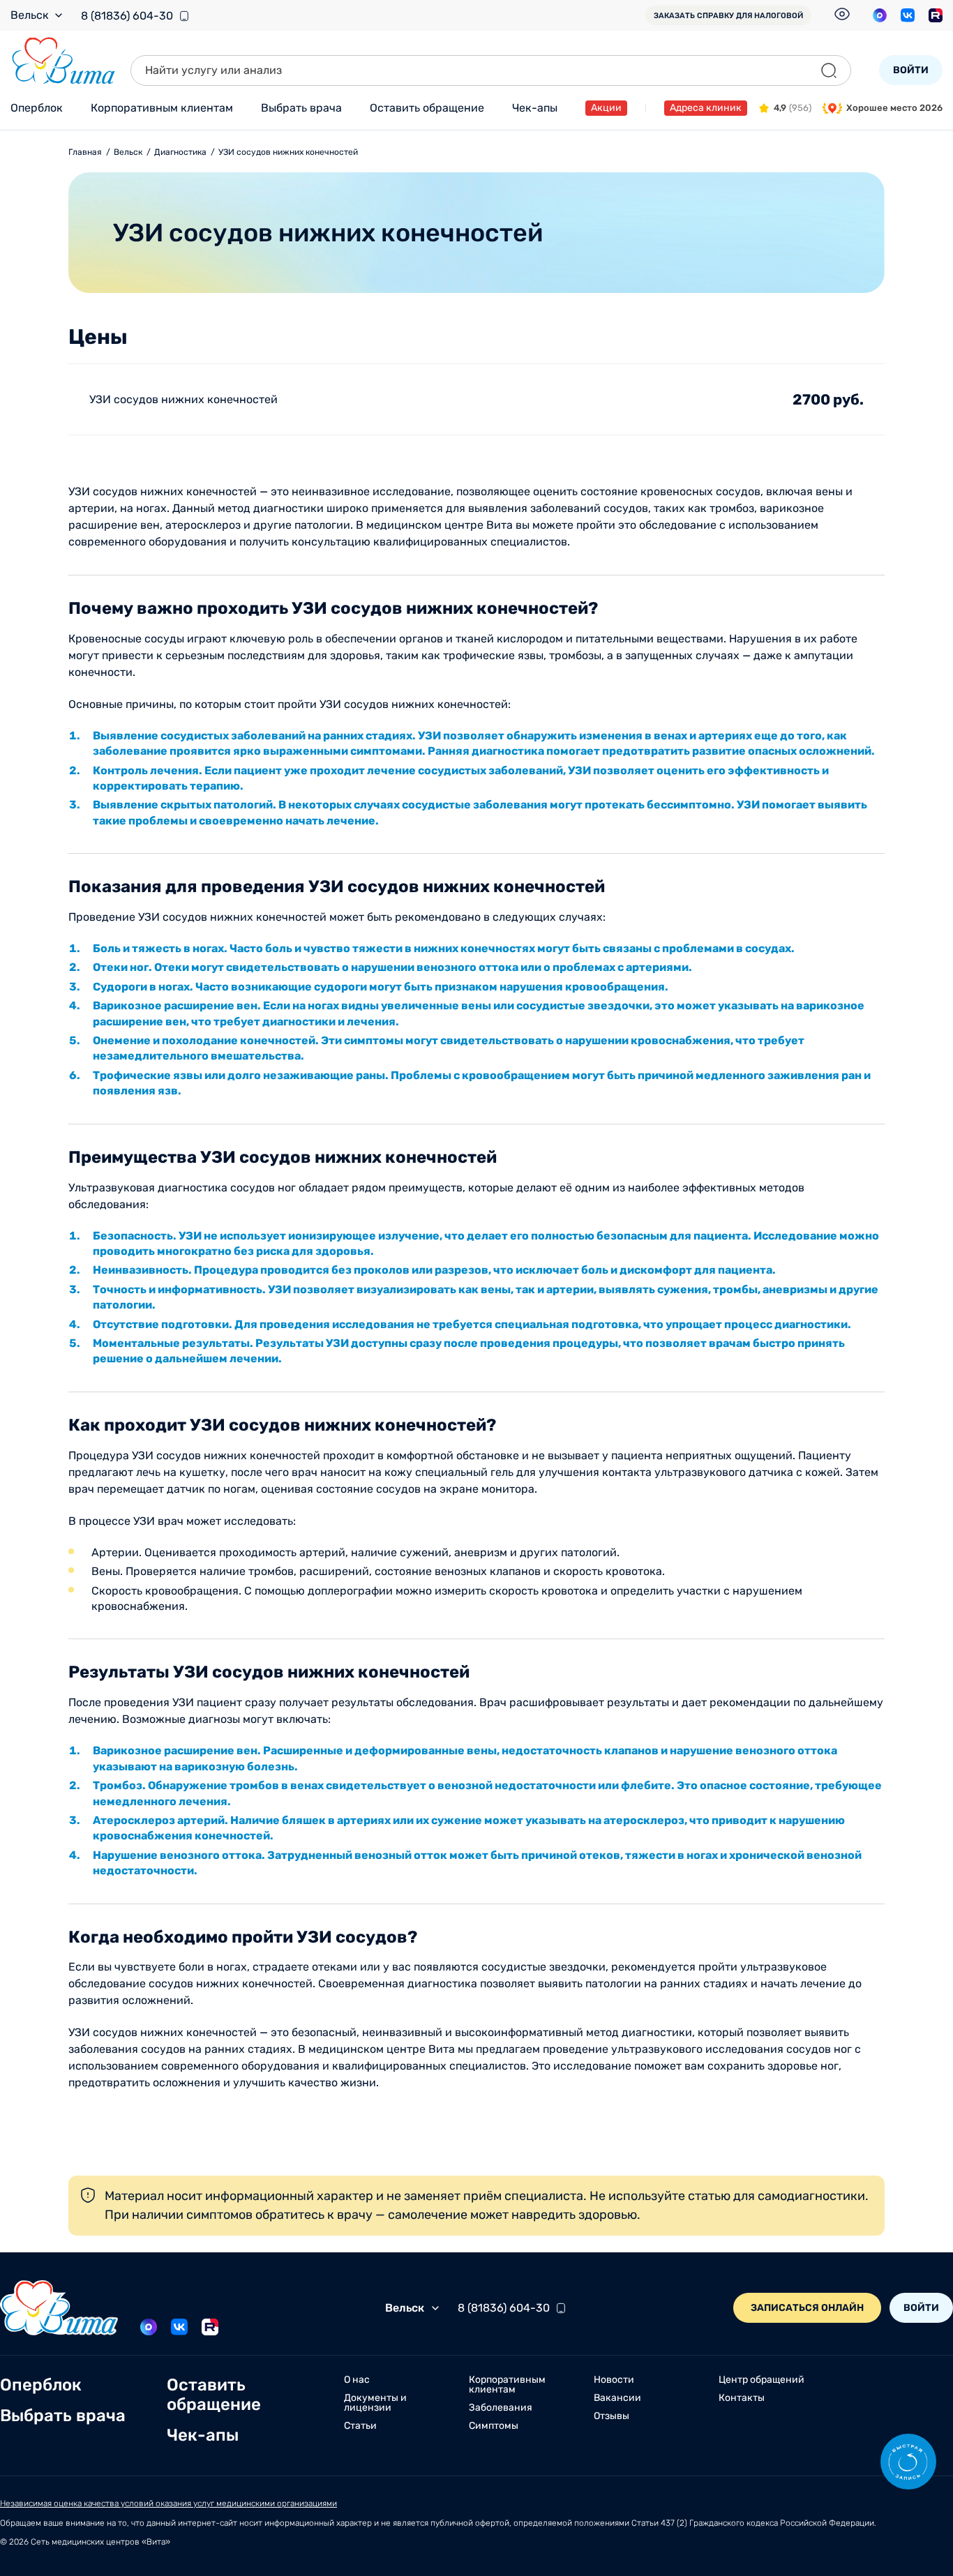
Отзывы (611, 2416)
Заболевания (501, 2408)
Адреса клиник (706, 108)
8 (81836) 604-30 (127, 16)
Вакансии (617, 2398)
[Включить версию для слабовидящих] (842, 14)
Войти (911, 70)
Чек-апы (535, 108)
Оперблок (37, 108)
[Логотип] (63, 61)
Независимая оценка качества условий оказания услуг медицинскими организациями (168, 2503)
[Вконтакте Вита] (908, 15)
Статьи (360, 2426)
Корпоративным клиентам (162, 108)
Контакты (742, 2398)
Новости (614, 2380)
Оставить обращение (427, 108)
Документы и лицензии (375, 2403)
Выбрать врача (301, 108)
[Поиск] (829, 70)
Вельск (30, 15)
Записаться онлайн (807, 2308)
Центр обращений (761, 2380)
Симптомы (494, 2426)
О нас (357, 2380)
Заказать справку (728, 16)
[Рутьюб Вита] (936, 15)
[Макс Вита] (880, 15)
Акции (606, 108)
